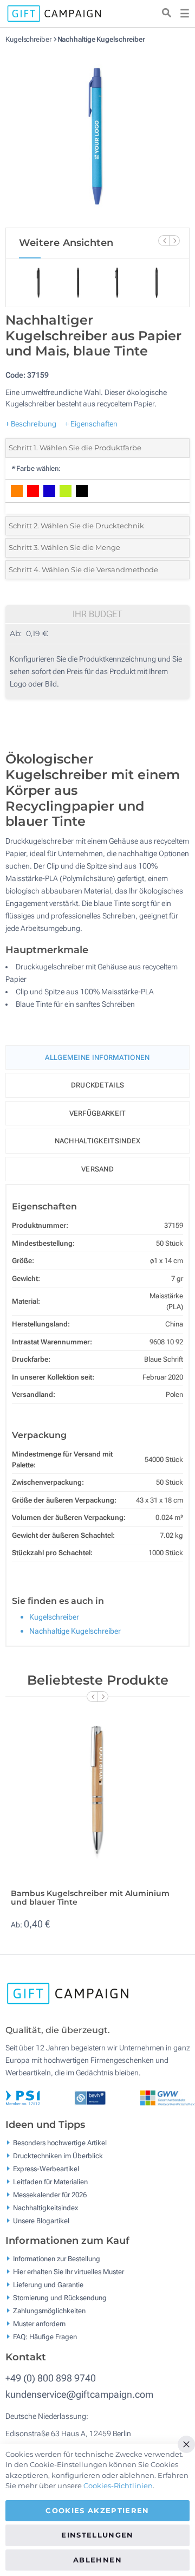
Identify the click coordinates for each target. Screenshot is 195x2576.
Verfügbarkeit (98, 1113)
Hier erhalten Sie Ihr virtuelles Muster (69, 2272)
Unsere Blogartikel (41, 2220)
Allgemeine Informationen (97, 1057)
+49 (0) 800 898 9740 (51, 2378)
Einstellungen (97, 2535)
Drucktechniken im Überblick (58, 2155)
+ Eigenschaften (91, 424)
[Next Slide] (174, 241)
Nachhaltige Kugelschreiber (101, 39)
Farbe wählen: (36, 468)
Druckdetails (98, 1085)
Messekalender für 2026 (50, 2194)
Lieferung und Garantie (48, 2285)
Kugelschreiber (29, 39)
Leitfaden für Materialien (50, 2181)
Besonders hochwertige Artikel (60, 2142)
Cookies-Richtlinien (118, 2486)
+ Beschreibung (31, 424)
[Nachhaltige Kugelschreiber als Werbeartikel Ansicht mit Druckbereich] (97, 135)
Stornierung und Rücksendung (60, 2298)
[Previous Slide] (164, 241)
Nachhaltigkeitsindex (98, 1141)
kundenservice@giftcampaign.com (79, 2394)
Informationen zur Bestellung (57, 2259)
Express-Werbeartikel (46, 2168)
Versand (97, 1169)
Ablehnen (97, 2560)
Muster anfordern (39, 2324)
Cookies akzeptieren (97, 2510)
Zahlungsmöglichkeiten (49, 2311)
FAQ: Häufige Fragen (45, 2337)
